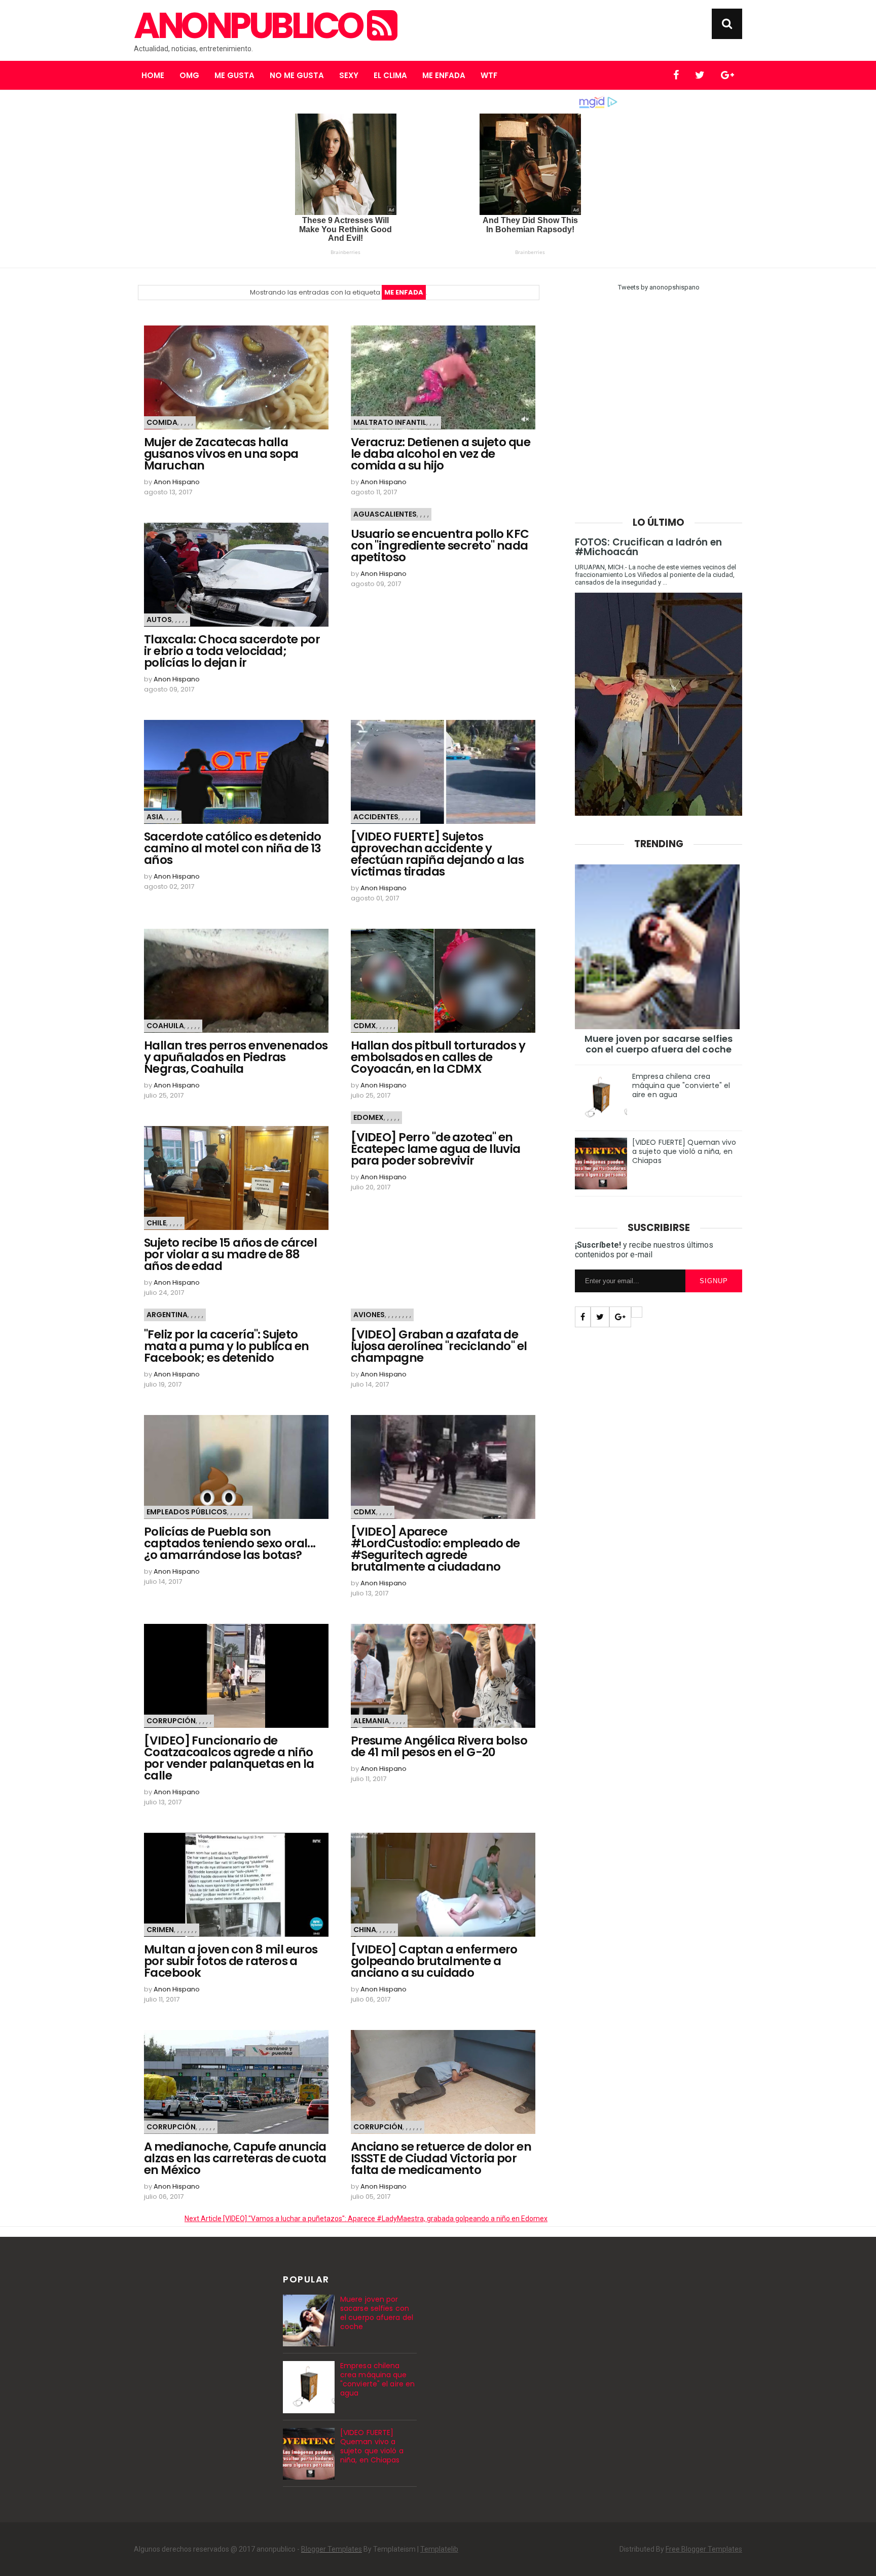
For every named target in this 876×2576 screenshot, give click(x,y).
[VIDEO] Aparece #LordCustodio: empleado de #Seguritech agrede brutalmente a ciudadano (435, 1549)
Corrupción (171, 1721)
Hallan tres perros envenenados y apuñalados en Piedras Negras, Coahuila (236, 1057)
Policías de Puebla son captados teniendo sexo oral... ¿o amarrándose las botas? (230, 1544)
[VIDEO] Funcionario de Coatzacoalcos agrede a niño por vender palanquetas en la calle (229, 1758)
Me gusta (234, 75)
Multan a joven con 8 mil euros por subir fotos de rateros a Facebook (231, 1961)
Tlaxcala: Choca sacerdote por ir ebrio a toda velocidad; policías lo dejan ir (232, 651)
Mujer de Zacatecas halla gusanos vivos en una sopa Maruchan (221, 454)
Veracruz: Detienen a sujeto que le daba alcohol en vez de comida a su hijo (441, 454)
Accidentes (376, 817)
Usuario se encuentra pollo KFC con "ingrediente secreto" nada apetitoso (440, 546)
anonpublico (250, 26)
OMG (189, 75)
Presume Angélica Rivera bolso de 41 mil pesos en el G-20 (439, 1747)
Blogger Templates (332, 2549)
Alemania (371, 1721)
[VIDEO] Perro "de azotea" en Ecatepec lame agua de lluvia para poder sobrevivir (436, 1149)
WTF (489, 75)
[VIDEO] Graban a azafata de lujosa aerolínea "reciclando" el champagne (439, 1346)
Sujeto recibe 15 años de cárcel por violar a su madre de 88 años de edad (230, 1255)
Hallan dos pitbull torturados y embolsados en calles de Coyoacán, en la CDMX (438, 1057)
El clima (390, 75)
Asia (155, 817)
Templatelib (439, 2549)
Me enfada (444, 75)
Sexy (349, 75)
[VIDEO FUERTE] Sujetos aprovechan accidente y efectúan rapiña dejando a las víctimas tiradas (437, 854)
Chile (156, 1223)
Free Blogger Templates (704, 2549)
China (365, 1930)
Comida (162, 422)
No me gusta (297, 75)
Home (153, 75)
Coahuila (165, 1026)
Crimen (160, 1930)
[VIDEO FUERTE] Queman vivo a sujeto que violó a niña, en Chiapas (684, 1151)
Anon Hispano (177, 482)
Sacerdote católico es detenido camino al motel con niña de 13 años (233, 848)
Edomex (369, 1117)
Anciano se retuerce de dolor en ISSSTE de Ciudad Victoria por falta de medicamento (441, 2158)
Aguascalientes (385, 514)
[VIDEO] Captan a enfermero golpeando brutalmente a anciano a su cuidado (434, 1961)
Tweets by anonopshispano (659, 287)
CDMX (365, 1026)
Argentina (167, 1315)
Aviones (369, 1315)
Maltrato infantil (390, 422)
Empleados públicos (187, 1512)
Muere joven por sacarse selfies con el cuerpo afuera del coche (659, 1044)
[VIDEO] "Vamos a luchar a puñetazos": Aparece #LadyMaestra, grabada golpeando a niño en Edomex (366, 2219)
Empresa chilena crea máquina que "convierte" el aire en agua (681, 1085)
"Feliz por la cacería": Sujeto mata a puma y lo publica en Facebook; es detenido (226, 1346)
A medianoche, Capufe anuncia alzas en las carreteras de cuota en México (235, 2158)
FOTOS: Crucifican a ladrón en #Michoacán (648, 547)
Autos (159, 620)
